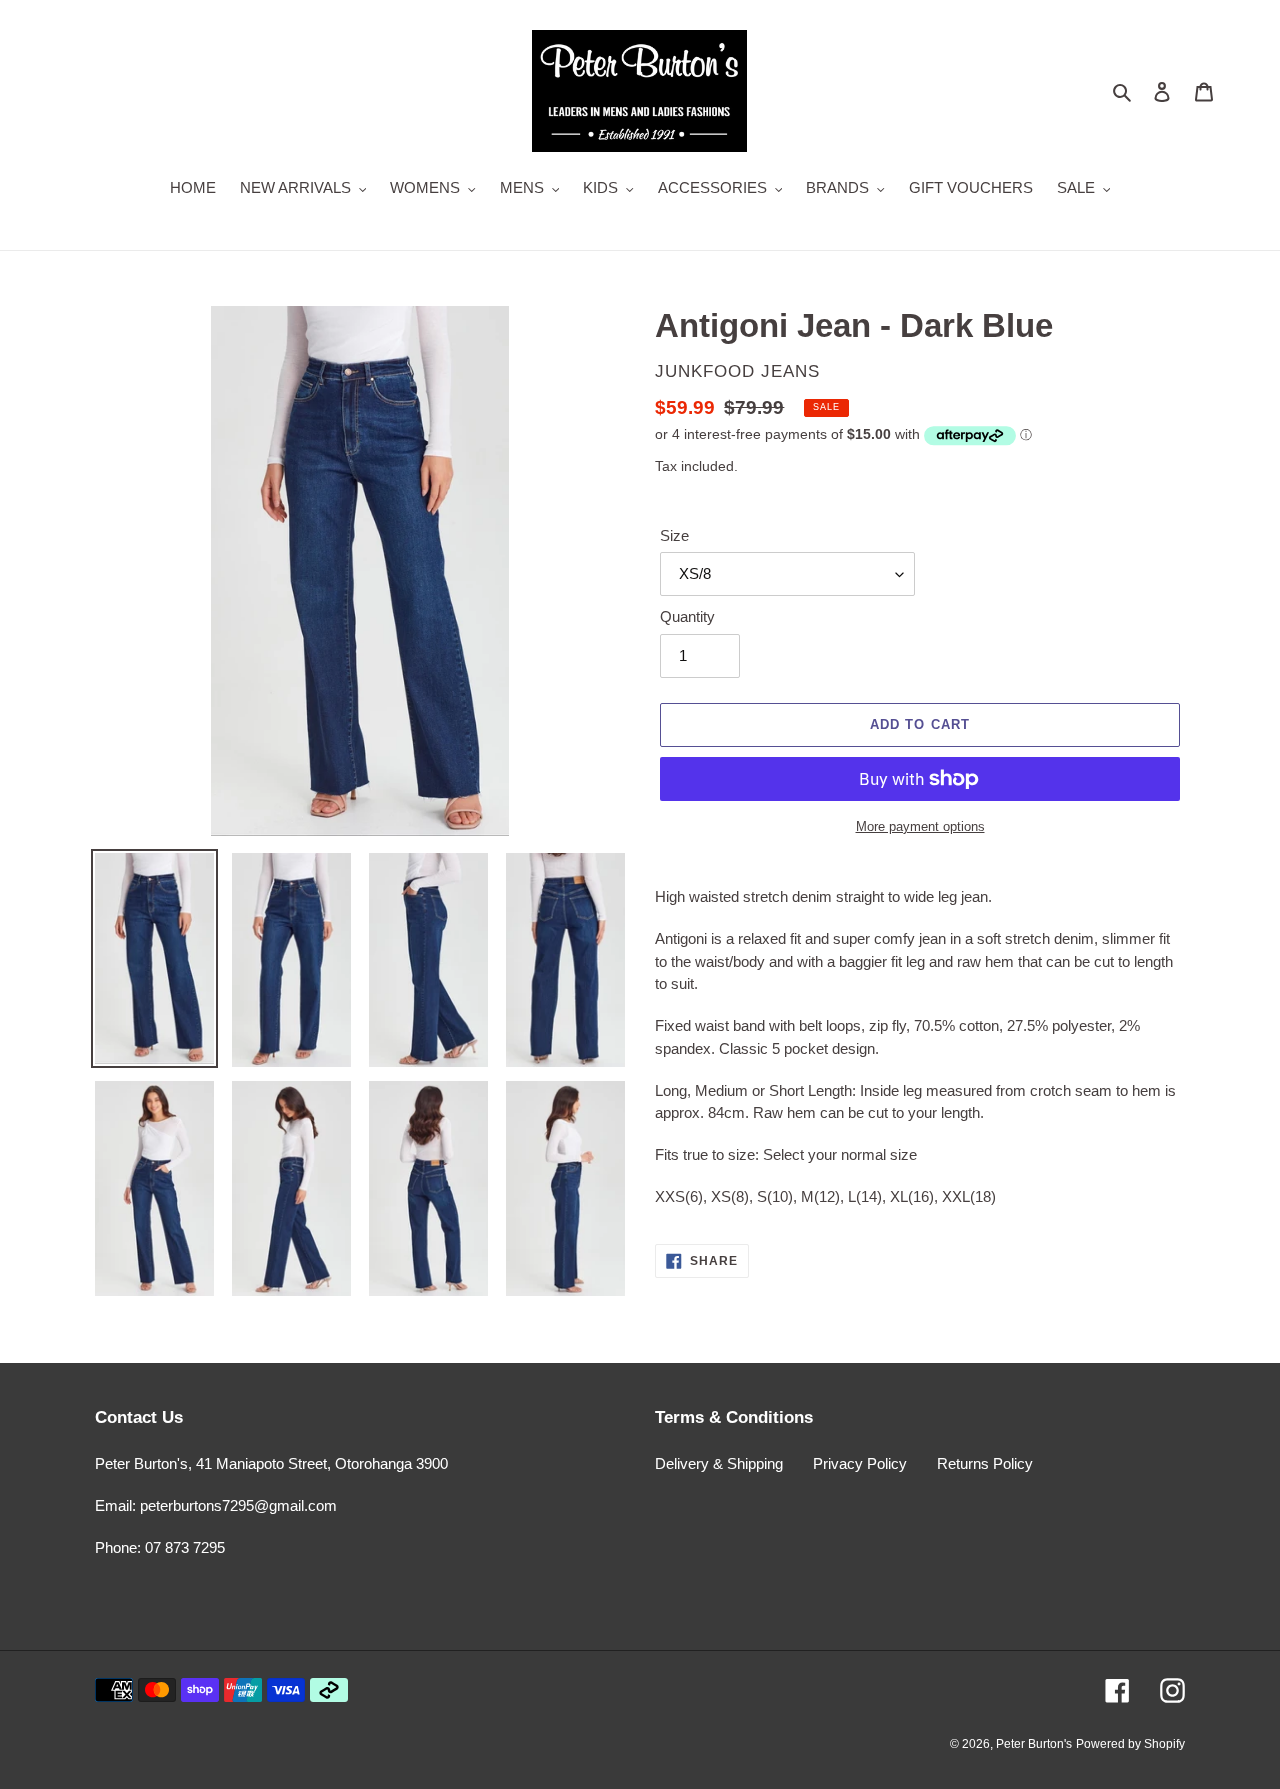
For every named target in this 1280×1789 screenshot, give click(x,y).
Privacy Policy (860, 1463)
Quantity (687, 616)
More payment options (920, 826)
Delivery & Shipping (719, 1463)
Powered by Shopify (1130, 1744)
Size (674, 535)
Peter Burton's (1034, 1744)
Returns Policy (985, 1463)
